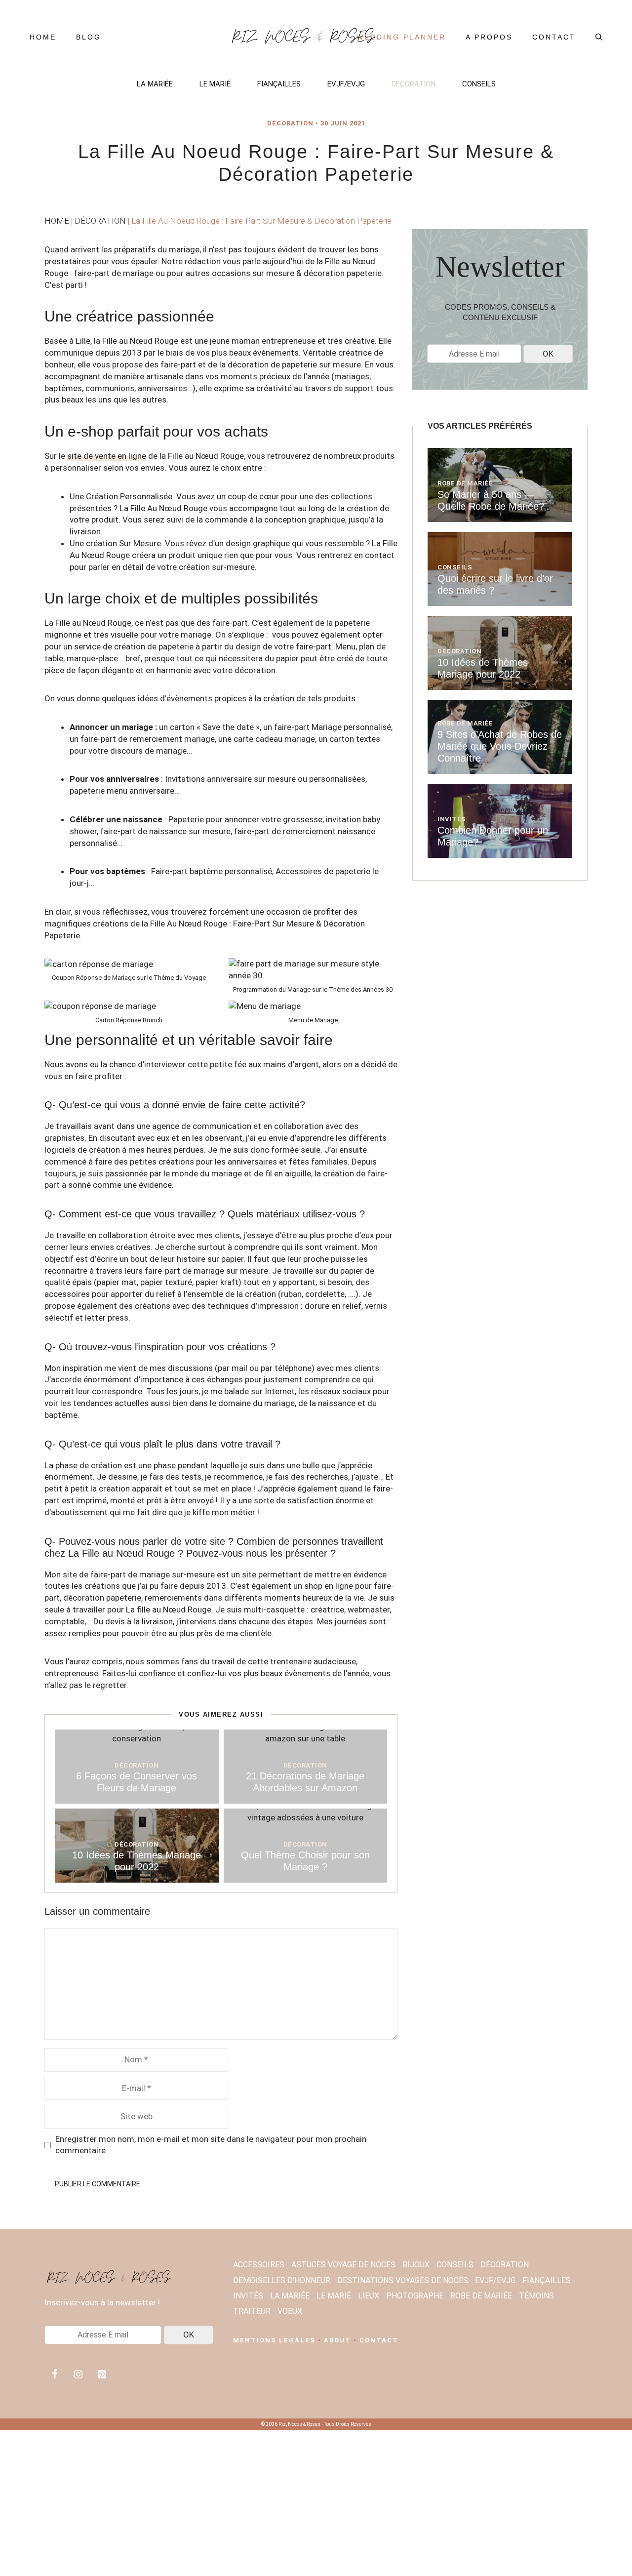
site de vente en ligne (107, 456)
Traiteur (252, 2311)
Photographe (415, 2296)
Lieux (369, 2296)
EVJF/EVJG (346, 84)
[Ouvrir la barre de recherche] (599, 37)
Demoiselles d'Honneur (282, 2280)
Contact (554, 37)
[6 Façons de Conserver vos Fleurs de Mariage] (137, 1738)
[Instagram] (78, 2375)
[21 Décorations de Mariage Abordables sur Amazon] (306, 1738)
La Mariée (155, 84)
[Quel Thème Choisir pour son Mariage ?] (306, 1817)
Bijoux (416, 2265)
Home (43, 37)
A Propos (489, 37)
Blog (89, 37)
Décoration (414, 84)
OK (548, 354)
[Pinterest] (102, 2375)
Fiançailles (279, 84)
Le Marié (215, 84)
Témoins (536, 2296)
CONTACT (379, 2340)
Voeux (290, 2311)
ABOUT (337, 2340)
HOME (57, 221)
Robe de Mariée (465, 483)
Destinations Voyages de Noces (403, 2280)
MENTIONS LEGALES (274, 2340)
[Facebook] (54, 2375)
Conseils (479, 84)
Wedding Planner (401, 37)
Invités (452, 819)
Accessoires (259, 2265)
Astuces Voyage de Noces (343, 2265)
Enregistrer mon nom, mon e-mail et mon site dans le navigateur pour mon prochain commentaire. (211, 2145)
